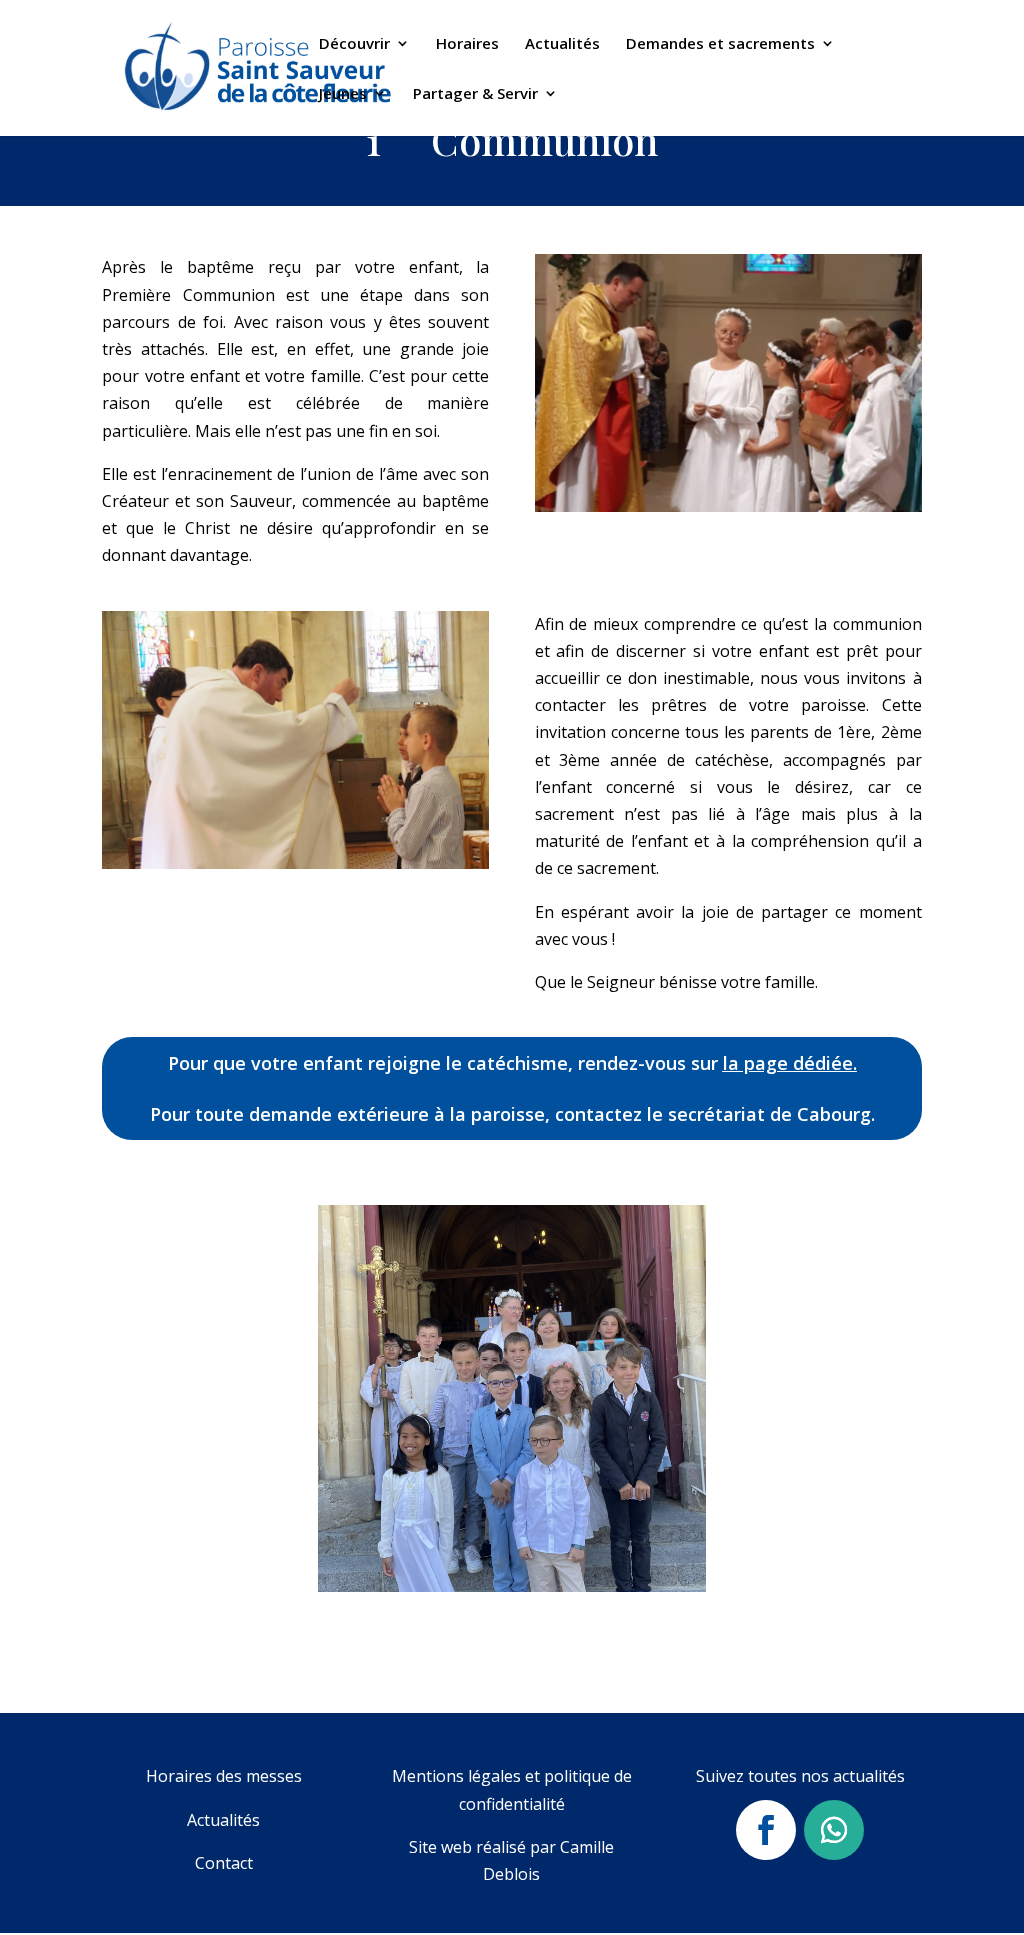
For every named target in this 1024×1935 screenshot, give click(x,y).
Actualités (562, 44)
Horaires (467, 44)
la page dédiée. (790, 1063)
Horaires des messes (224, 1776)
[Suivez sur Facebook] (766, 1830)
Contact (224, 1863)
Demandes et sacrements (720, 44)
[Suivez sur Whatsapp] (834, 1830)
